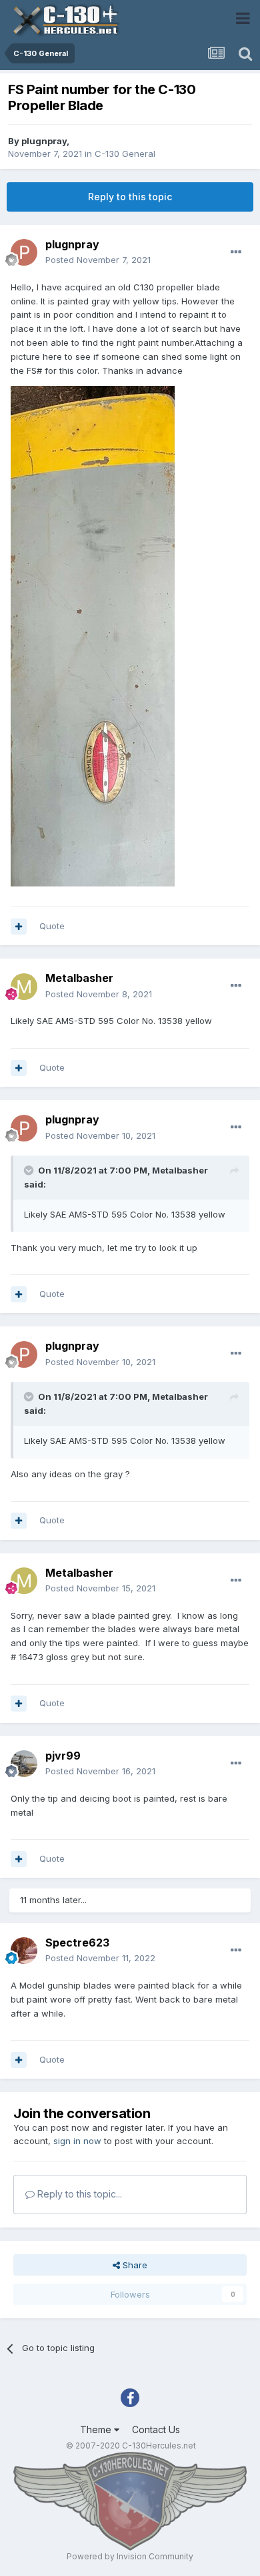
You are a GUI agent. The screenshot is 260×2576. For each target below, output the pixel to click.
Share (134, 2265)
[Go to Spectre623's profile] (24, 1951)
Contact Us (156, 2429)
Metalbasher (79, 978)
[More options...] (236, 252)
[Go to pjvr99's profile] (24, 1764)
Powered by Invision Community (130, 2556)
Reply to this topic (130, 197)
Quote (52, 926)
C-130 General (125, 154)
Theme (97, 2429)
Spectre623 (77, 1943)
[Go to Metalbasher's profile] (24, 987)
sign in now (77, 2141)
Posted (98, 260)
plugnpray (44, 141)
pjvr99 (63, 1756)
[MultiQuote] (19, 927)
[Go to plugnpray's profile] (24, 252)
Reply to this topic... (78, 2194)
